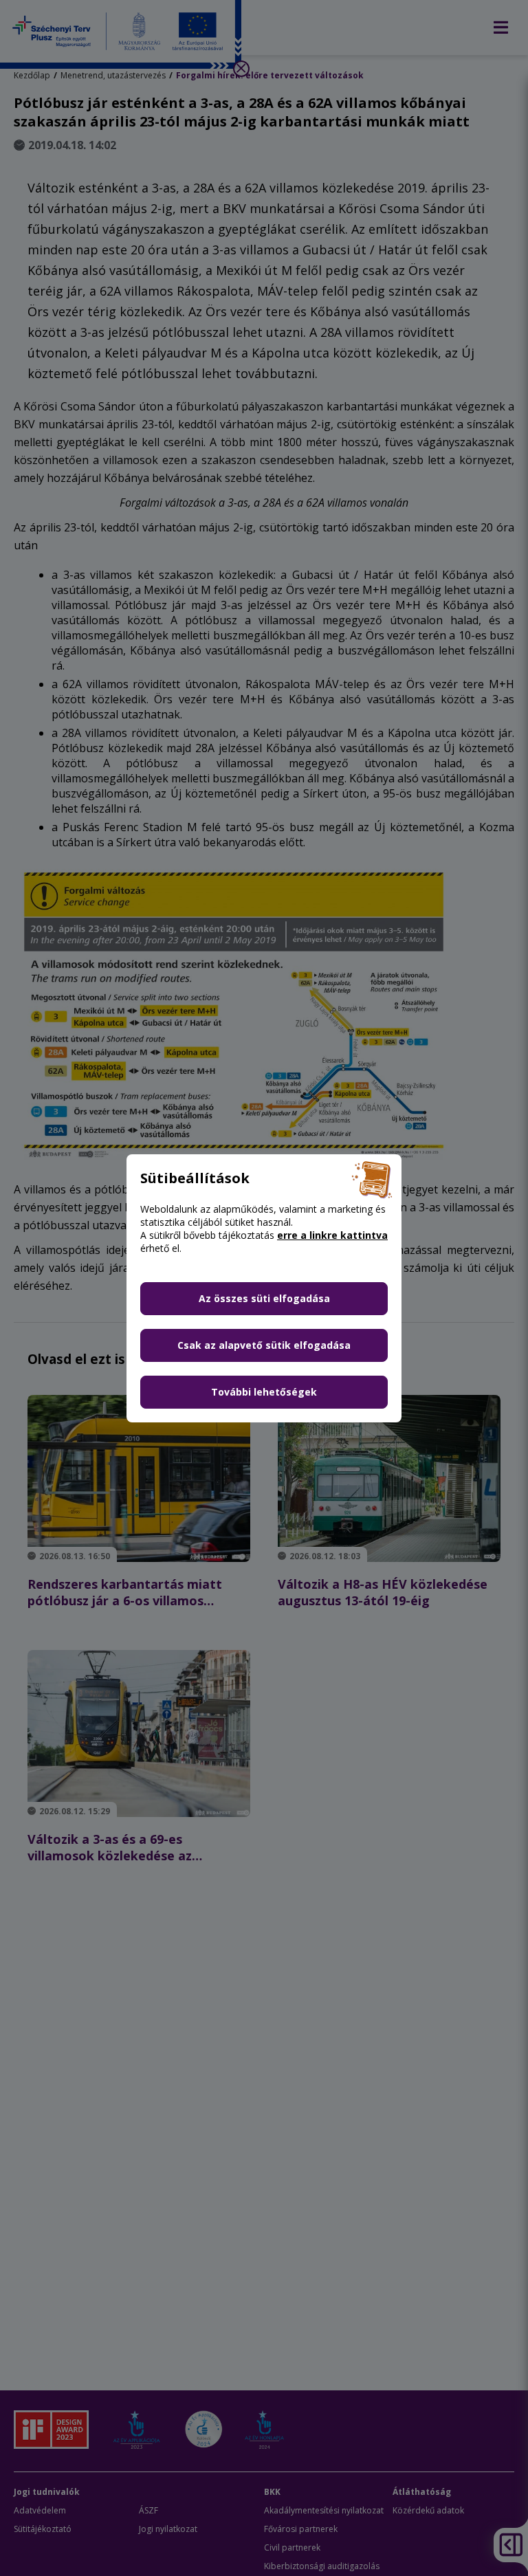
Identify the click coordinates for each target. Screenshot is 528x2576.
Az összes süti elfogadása (264, 1298)
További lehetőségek (264, 1392)
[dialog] (264, 1288)
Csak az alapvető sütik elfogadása (264, 1345)
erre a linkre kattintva (332, 1235)
